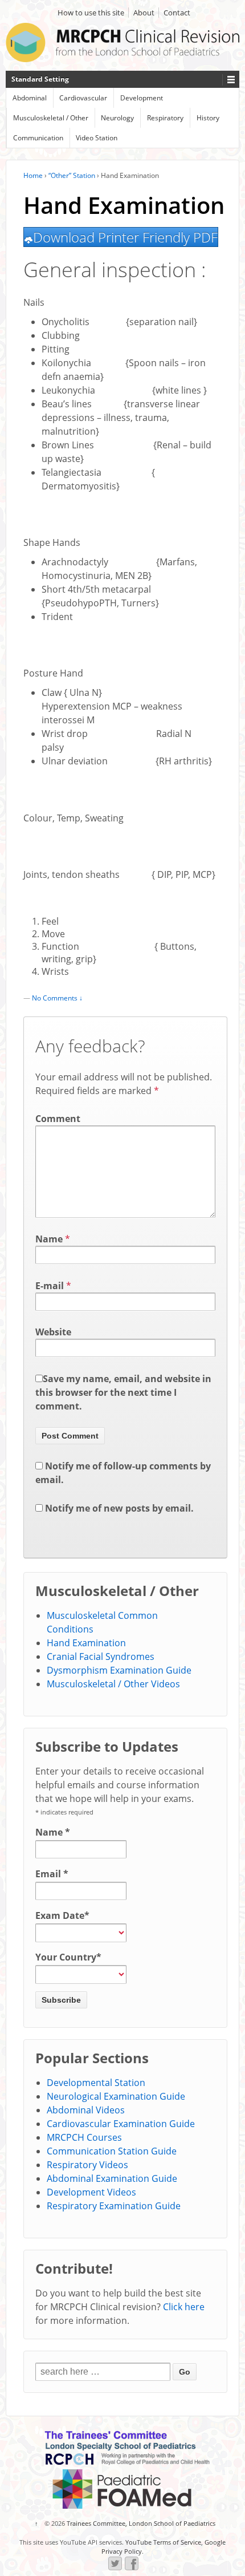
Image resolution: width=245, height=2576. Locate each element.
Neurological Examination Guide (116, 2096)
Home (33, 175)
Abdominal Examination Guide (112, 2178)
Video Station (97, 138)
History (208, 118)
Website (53, 1332)
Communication (38, 138)
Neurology (117, 118)
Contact (177, 13)
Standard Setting (40, 79)
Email (52, 1874)
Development (142, 98)
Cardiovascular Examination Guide (121, 2124)
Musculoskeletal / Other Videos (113, 1684)
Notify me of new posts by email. (119, 1508)
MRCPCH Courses (84, 2137)
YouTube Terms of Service (163, 2542)
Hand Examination (86, 1643)
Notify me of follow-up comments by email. (123, 1473)
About (144, 13)
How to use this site (91, 13)
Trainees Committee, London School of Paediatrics (140, 2523)
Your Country (68, 1957)
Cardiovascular (83, 98)
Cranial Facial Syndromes (101, 1656)
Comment (58, 1119)
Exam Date (62, 1915)
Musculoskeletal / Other (51, 118)
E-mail (50, 1286)
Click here (184, 2307)
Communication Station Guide (112, 2151)
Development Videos (91, 2192)
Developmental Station (96, 2083)
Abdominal (30, 98)
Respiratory (165, 118)
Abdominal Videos (86, 2110)
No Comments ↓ (57, 998)
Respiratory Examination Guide (114, 2206)
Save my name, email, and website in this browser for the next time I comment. (123, 1392)
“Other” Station (72, 175)
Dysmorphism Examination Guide (119, 1670)
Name (49, 1239)
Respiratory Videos (87, 2165)
